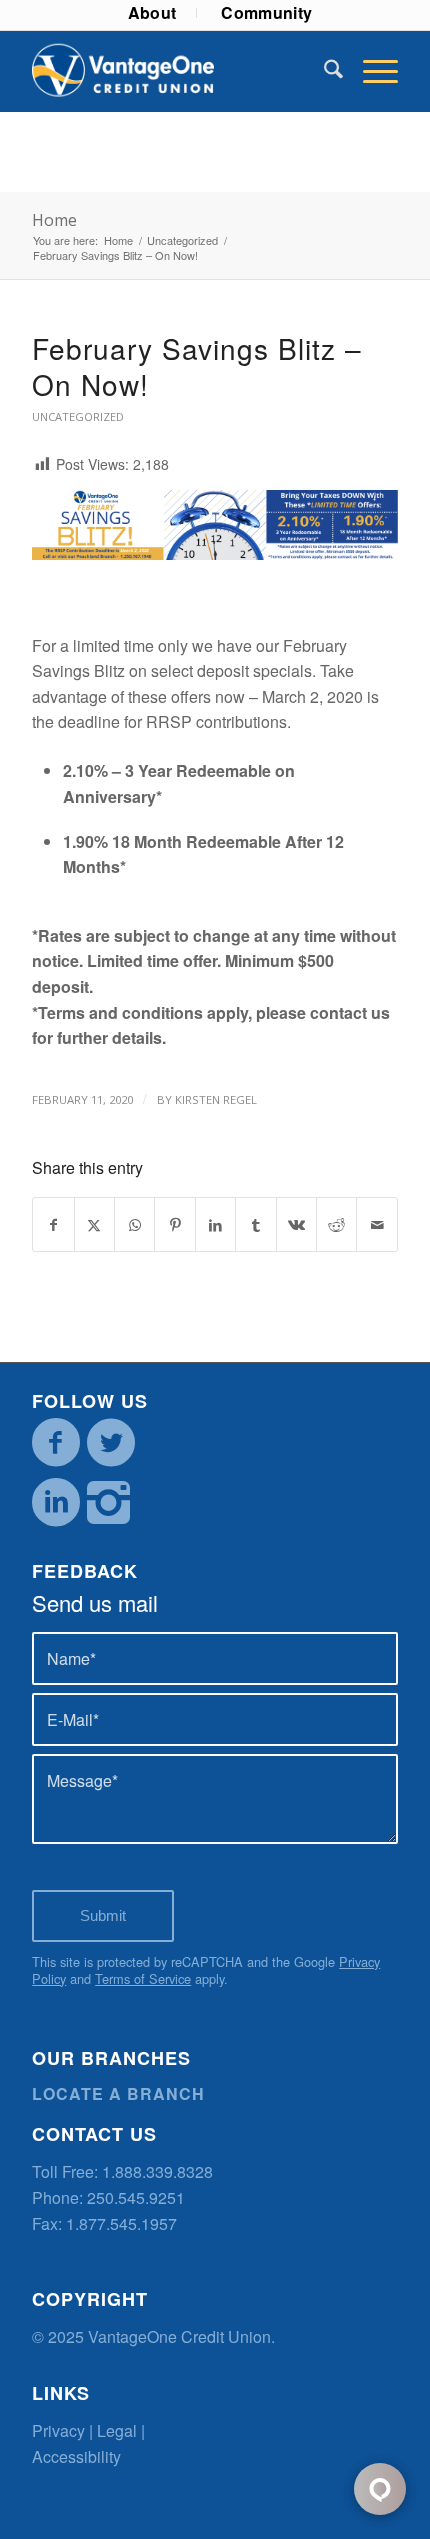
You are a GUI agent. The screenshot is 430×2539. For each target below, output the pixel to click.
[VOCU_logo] (178, 71)
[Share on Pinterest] (174, 1224)
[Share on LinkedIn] (215, 1224)
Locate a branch (118, 2093)
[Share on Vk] (296, 1224)
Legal (117, 2430)
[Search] (323, 71)
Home (54, 220)
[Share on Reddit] (336, 1224)
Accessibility (76, 2456)
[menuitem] (153, 13)
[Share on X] (94, 1224)
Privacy (58, 2430)
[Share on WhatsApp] (134, 1224)
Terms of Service (143, 1978)
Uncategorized (78, 416)
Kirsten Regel (216, 1099)
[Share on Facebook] (53, 1224)
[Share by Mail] (377, 1224)
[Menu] (370, 71)
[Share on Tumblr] (255, 1224)
